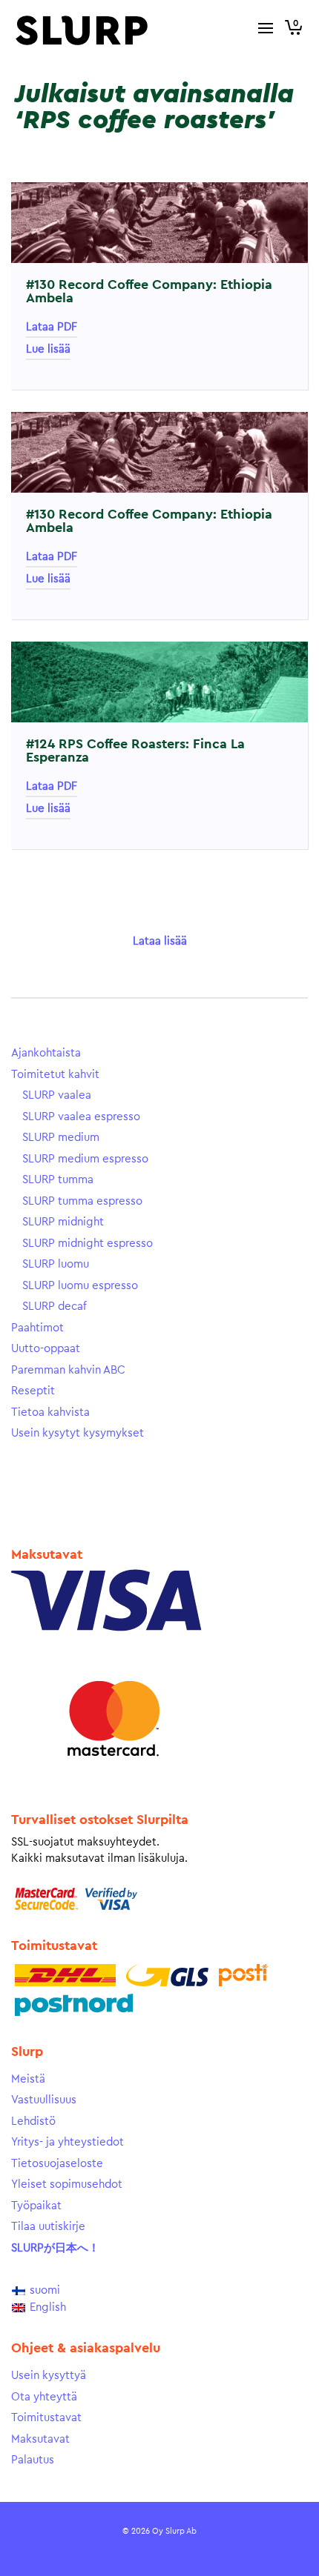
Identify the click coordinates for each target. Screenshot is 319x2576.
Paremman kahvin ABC (68, 1370)
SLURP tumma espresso (82, 1201)
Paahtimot (37, 1328)
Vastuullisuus (44, 2100)
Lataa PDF (52, 327)
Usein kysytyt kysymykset (78, 1433)
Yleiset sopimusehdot (67, 2184)
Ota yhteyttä (44, 2397)
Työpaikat (36, 2206)
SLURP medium (61, 1138)
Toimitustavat (46, 2418)
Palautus (33, 2460)
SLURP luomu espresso (80, 1286)
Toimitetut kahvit (55, 1075)
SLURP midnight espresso (88, 1244)
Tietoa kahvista (50, 1412)
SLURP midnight (63, 1222)
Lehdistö (33, 2121)
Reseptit (33, 1391)
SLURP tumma (58, 1180)
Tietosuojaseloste (57, 2164)
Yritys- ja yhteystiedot (68, 2142)
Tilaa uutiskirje (48, 2227)
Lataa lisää (160, 941)
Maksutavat (40, 2439)
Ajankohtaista (46, 1053)
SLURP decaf (55, 1307)
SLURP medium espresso (85, 1159)
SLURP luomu (56, 1264)
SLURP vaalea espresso (81, 1117)
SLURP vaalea (57, 1095)
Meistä (28, 2079)
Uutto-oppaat (46, 1349)
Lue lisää (48, 349)
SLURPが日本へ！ (55, 2248)
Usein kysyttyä (49, 2376)
